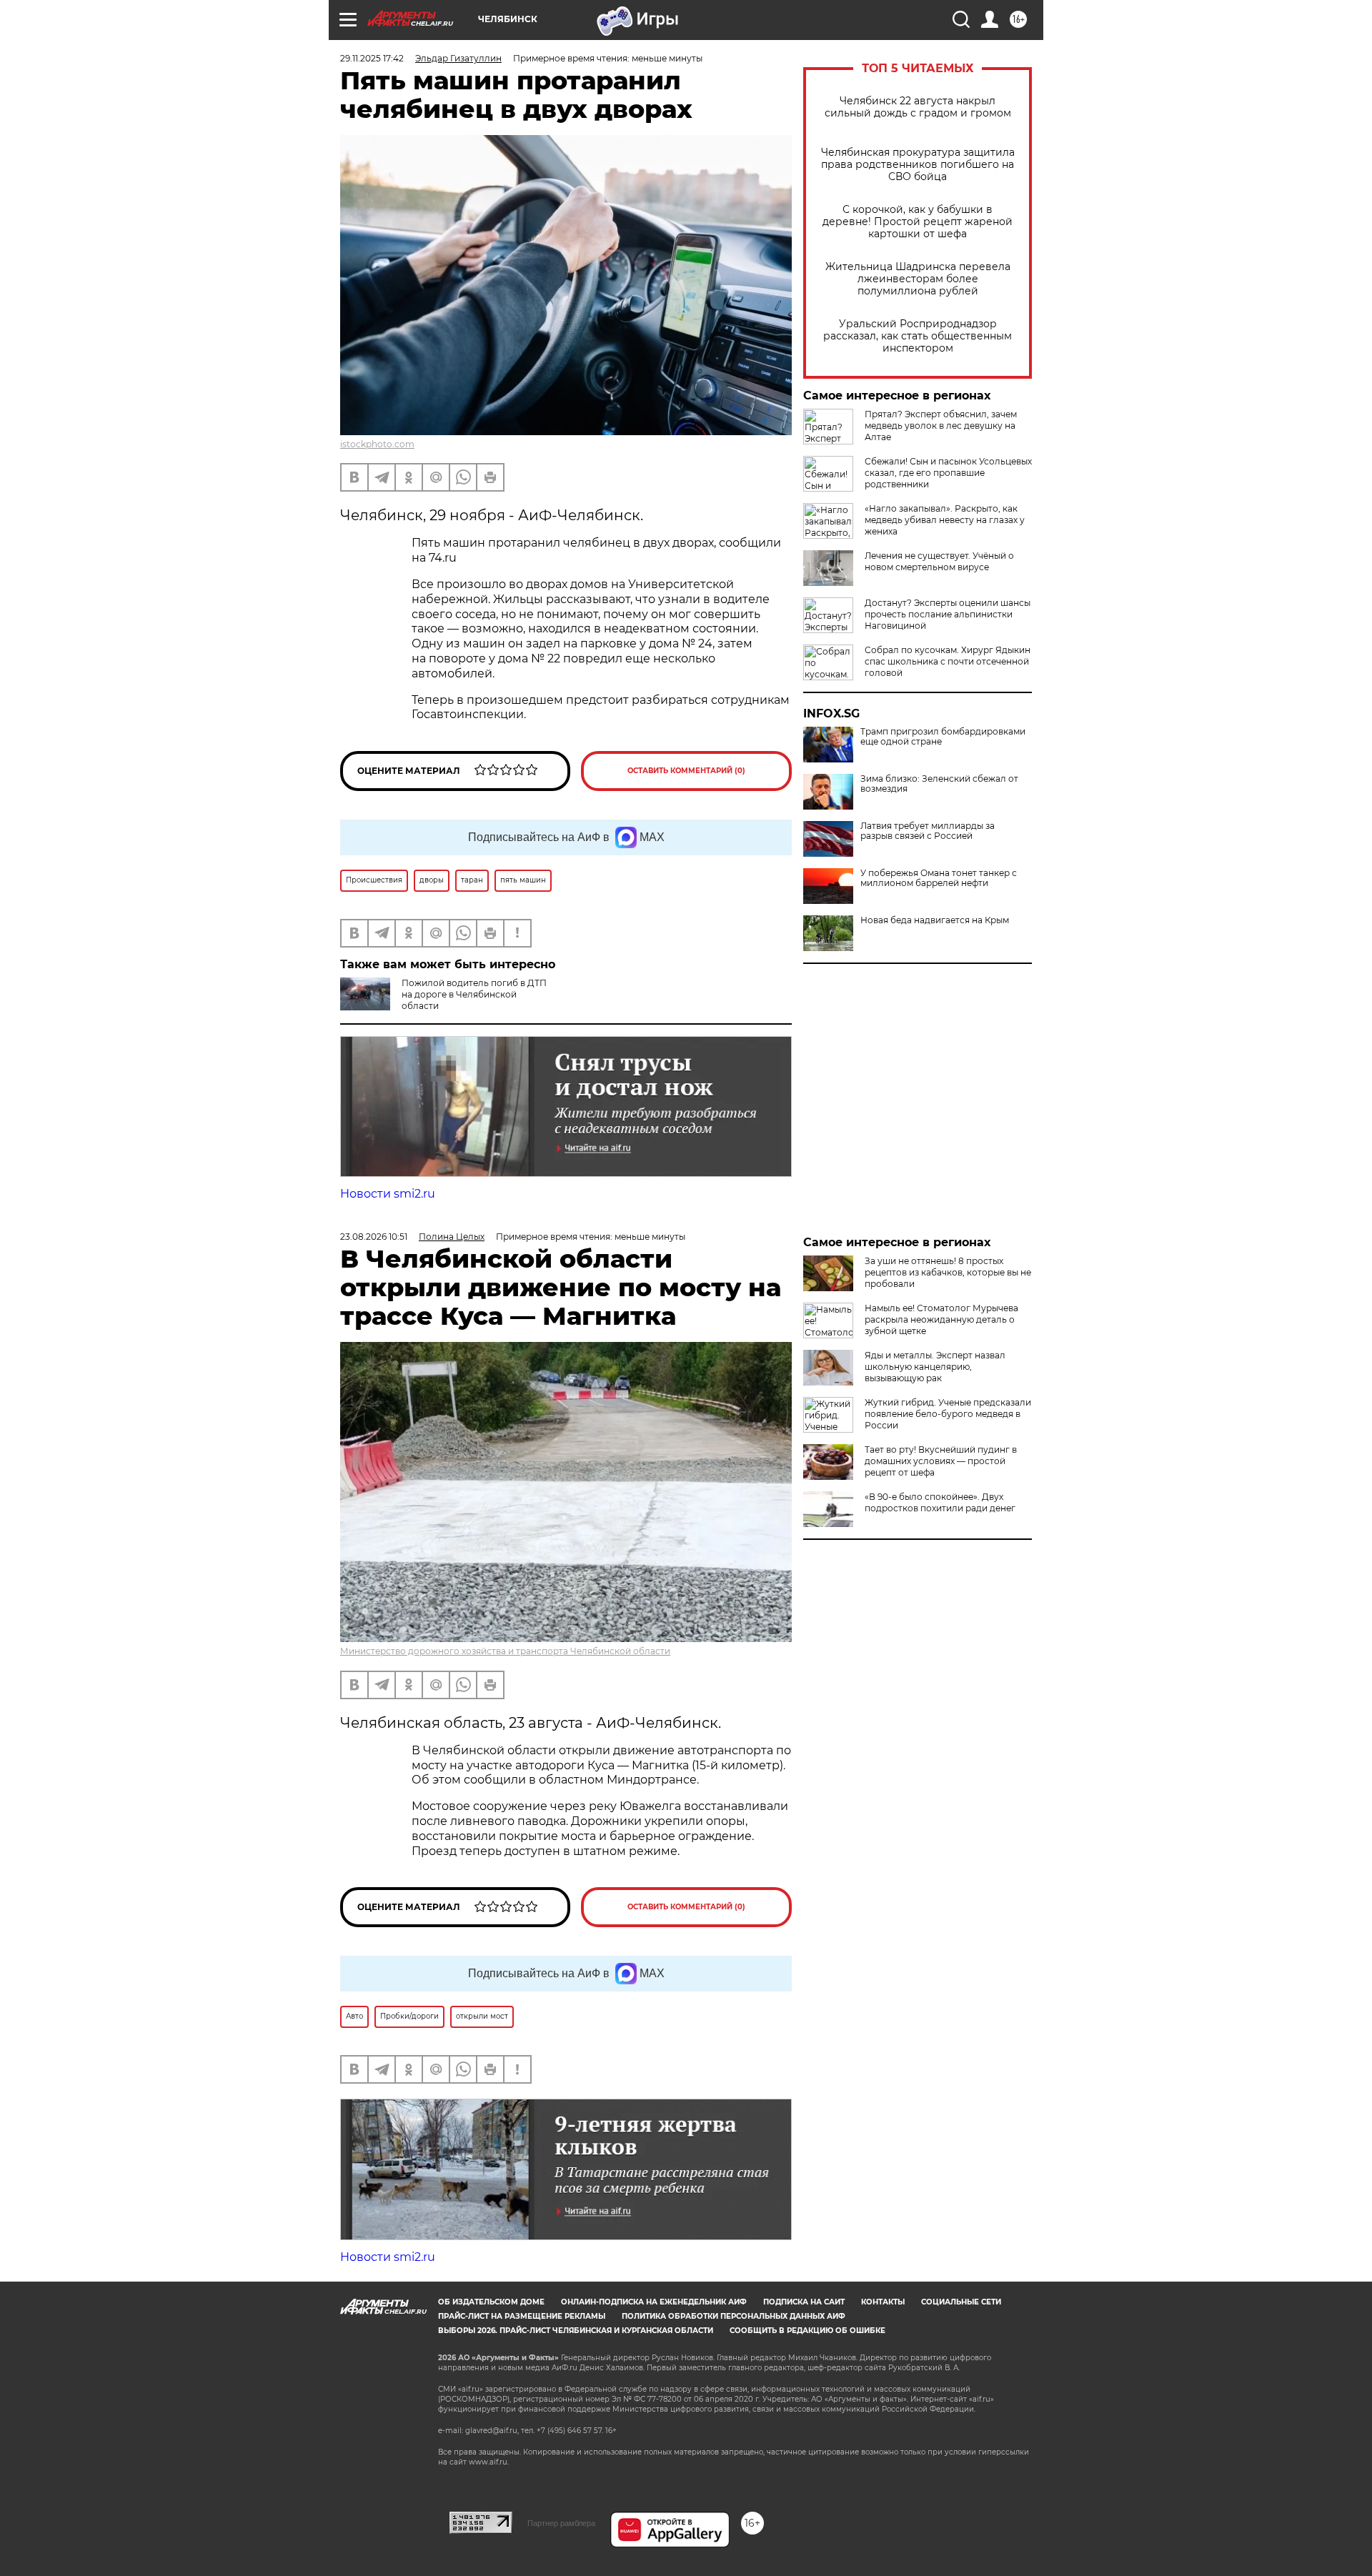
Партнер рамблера (561, 2523)
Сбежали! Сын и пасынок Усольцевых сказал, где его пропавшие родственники (948, 473)
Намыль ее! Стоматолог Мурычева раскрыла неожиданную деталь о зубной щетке (941, 1319)
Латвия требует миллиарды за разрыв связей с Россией (928, 831)
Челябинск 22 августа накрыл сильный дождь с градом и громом (918, 107)
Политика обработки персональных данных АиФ (734, 2316)
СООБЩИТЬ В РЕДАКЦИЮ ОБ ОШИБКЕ (807, 2331)
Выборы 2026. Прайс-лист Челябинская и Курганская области (576, 2331)
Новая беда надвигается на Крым (935, 920)
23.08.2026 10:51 (374, 1237)
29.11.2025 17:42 (372, 58)
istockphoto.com (377, 444)
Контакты (883, 2302)
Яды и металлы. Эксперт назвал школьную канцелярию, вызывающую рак (935, 1367)
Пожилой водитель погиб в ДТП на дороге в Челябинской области (474, 994)
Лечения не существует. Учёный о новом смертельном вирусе (939, 561)
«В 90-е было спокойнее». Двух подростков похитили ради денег (940, 1502)
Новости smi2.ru (388, 1194)
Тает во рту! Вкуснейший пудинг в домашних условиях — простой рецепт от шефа (941, 1461)
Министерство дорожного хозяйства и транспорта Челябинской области (505, 1651)
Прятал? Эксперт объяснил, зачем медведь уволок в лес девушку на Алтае (941, 426)
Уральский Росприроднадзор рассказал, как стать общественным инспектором (918, 336)
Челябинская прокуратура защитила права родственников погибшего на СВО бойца (918, 165)
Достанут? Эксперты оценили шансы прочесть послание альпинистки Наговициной (948, 614)
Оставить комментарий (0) (686, 771)
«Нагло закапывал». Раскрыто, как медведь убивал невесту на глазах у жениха (945, 520)
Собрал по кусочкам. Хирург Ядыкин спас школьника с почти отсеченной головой (948, 661)
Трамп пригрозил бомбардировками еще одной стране (943, 737)
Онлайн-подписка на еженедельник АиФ (654, 2302)
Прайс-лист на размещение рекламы (522, 2316)
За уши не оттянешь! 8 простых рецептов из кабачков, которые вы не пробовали (948, 1272)
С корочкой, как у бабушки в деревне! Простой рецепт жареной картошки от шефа (918, 222)
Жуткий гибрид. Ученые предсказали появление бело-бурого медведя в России (948, 1414)
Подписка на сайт (804, 2302)
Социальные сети (961, 2302)
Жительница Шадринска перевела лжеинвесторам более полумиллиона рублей (918, 279)
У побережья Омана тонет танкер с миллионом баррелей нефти (939, 878)
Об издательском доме (491, 2302)
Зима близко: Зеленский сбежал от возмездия (939, 784)
